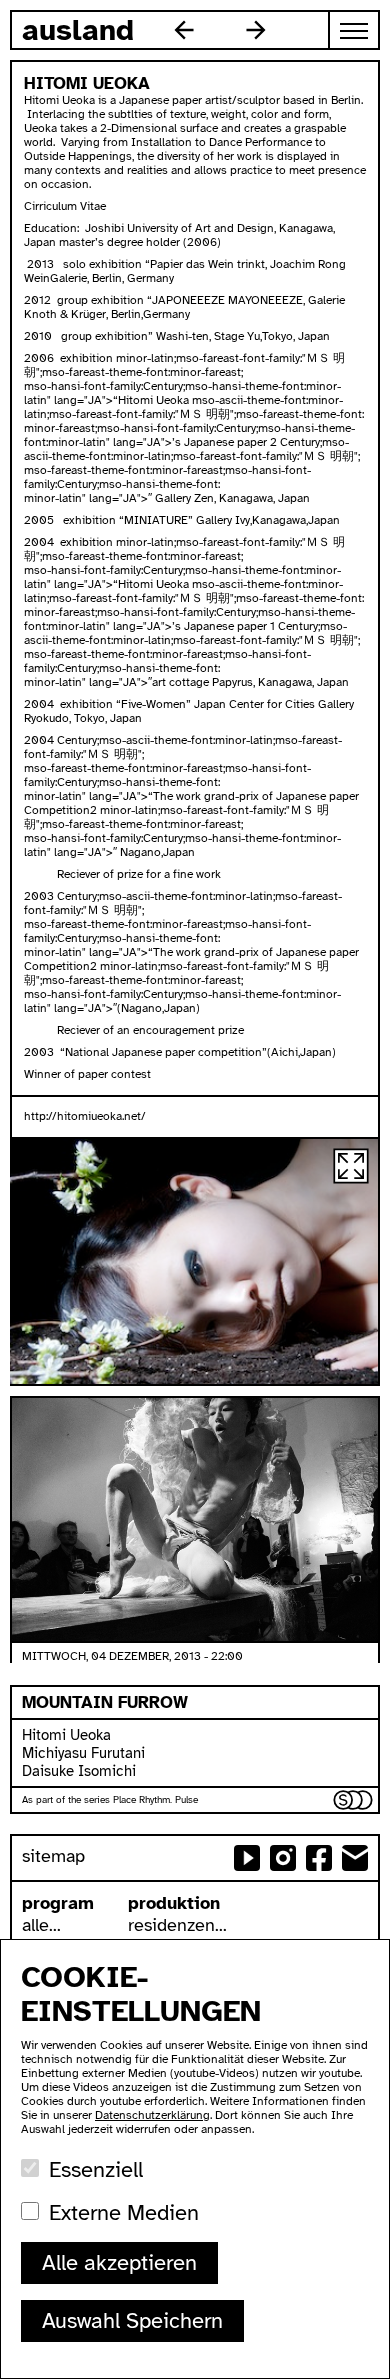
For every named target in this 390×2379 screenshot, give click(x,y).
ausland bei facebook (319, 1858)
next (256, 30)
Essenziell (96, 2169)
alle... (41, 1925)
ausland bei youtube (247, 1858)
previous (184, 30)
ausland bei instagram (283, 1858)
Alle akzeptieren (119, 2262)
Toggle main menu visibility (355, 30)
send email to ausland (355, 1858)
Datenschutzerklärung (152, 2115)
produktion (174, 1903)
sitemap (53, 1856)
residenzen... (177, 1925)
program (58, 1903)
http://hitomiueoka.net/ (85, 1116)
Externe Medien (124, 2212)
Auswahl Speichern (132, 2320)
